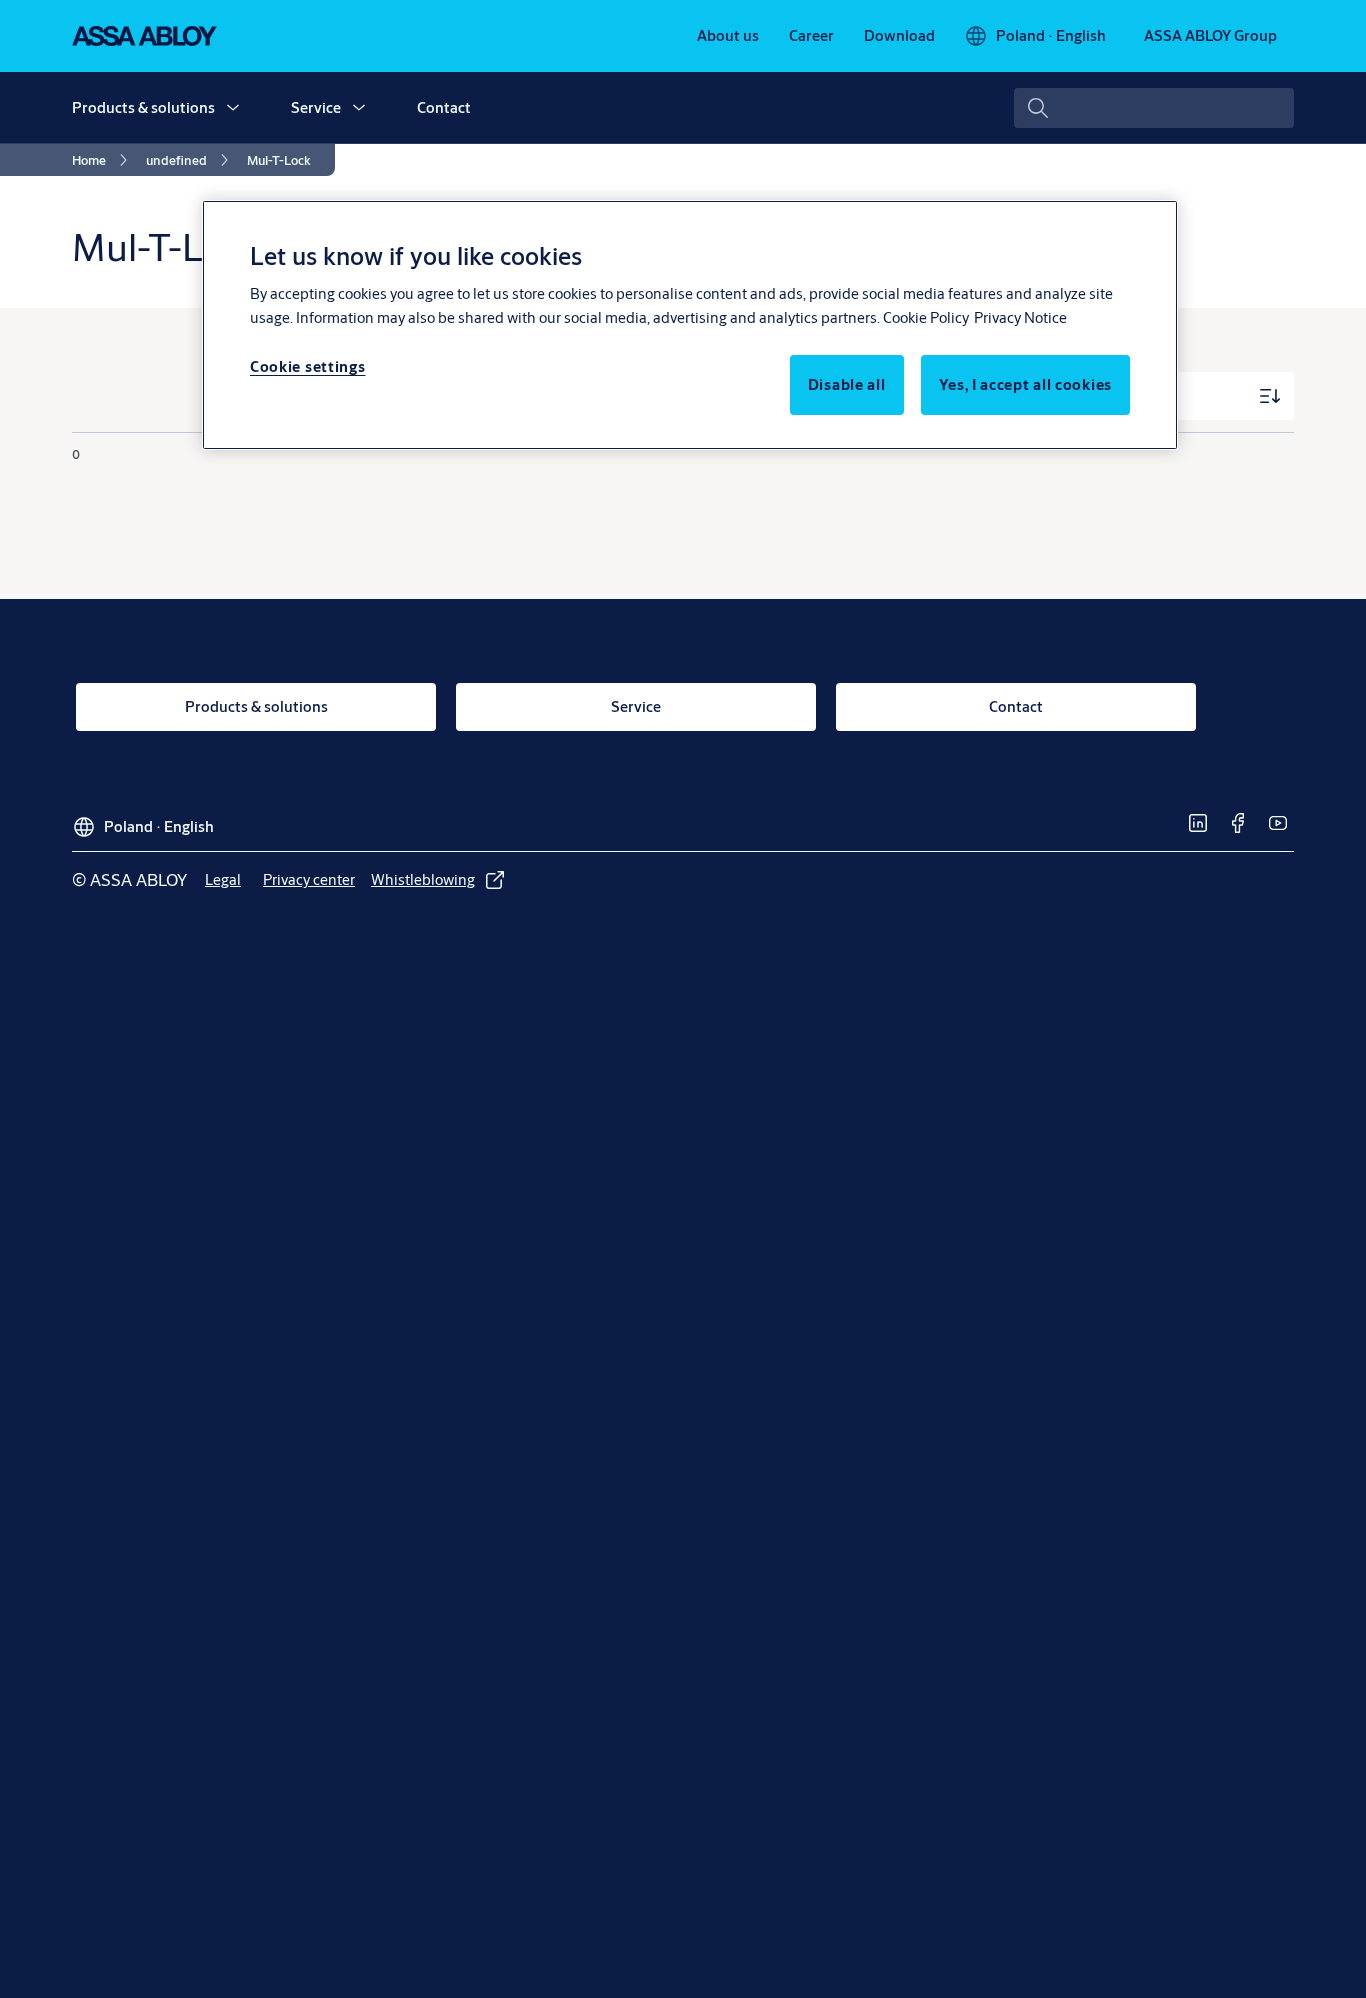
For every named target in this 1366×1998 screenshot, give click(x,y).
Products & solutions (143, 107)
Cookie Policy (926, 317)
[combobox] (1154, 108)
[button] (233, 108)
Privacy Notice (1020, 317)
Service (316, 107)
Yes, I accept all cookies (1026, 384)
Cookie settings (308, 366)
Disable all (847, 384)
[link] (728, 36)
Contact (444, 107)
